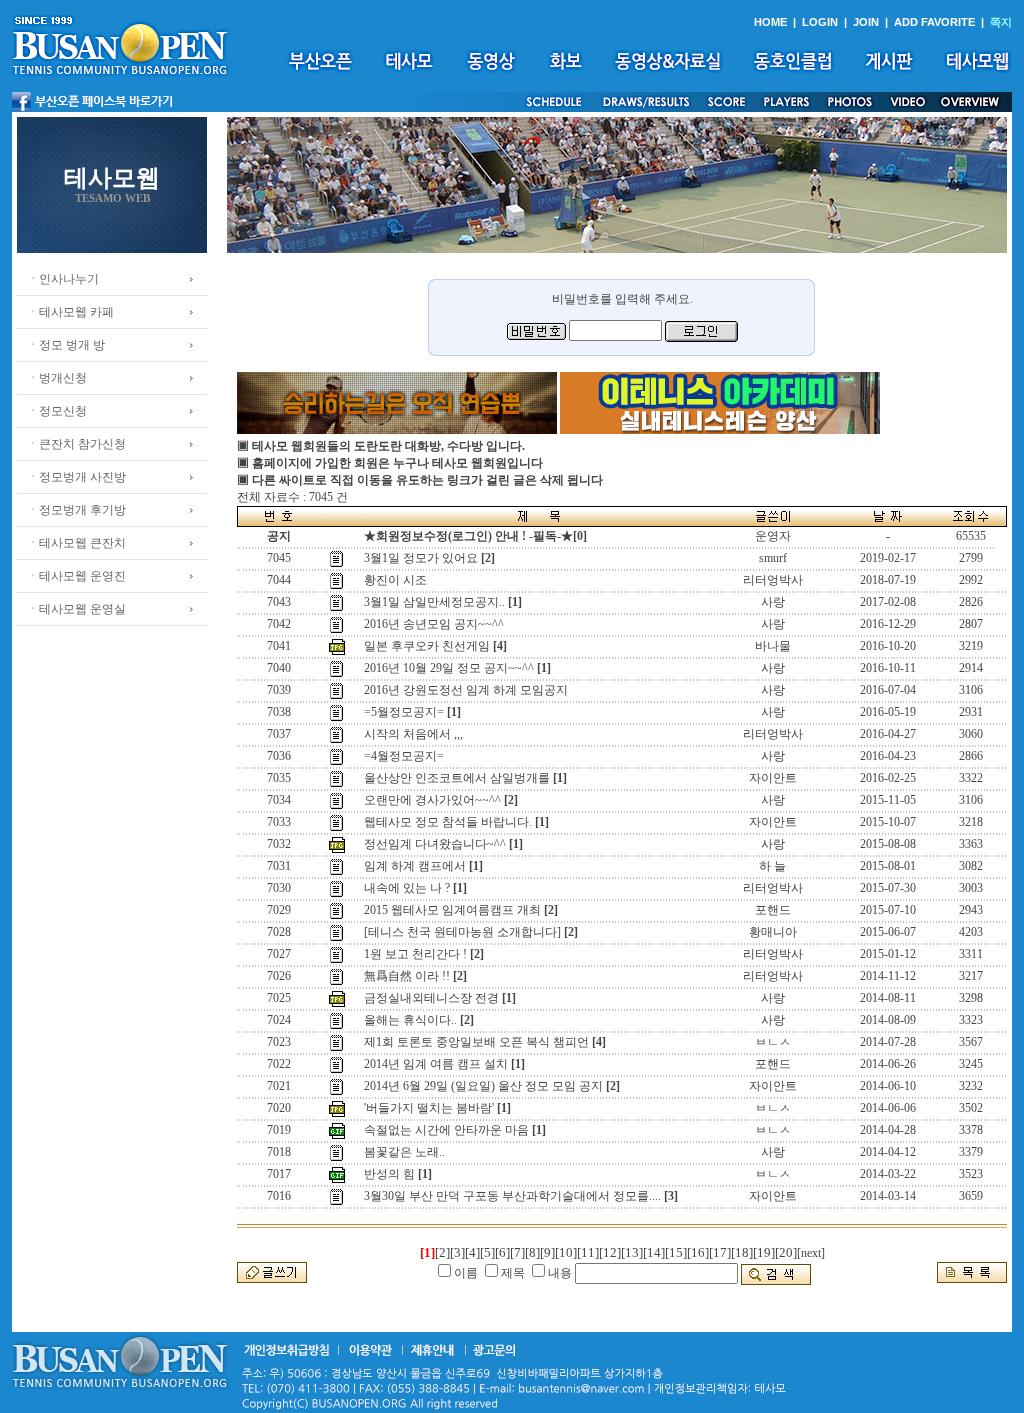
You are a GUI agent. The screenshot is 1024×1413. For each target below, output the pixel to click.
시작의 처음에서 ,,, (413, 734)
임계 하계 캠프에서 (415, 866)
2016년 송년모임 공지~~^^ (434, 624)
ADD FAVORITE (934, 22)
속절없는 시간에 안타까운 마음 (446, 1130)
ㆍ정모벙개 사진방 (76, 477)
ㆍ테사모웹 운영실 (76, 609)
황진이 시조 (395, 580)
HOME (770, 22)
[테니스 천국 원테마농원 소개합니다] (462, 932)
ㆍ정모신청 (57, 411)
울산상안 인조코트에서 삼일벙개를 (457, 778)
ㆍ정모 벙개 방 (66, 345)
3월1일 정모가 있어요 (421, 558)
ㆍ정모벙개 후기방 (76, 510)
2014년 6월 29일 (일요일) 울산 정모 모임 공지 (483, 1086)
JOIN (866, 22)
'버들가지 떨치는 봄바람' (429, 1108)
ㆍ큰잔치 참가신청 (76, 444)
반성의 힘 (389, 1174)
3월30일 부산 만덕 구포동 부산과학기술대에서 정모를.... (512, 1196)
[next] (811, 1253)
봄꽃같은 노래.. (404, 1152)
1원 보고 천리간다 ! (415, 954)
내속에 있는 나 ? (407, 888)
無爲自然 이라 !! (407, 976)
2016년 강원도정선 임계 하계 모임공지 (466, 690)
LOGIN (820, 22)
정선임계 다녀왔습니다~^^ (435, 844)
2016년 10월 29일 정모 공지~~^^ (449, 668)
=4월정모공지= (404, 756)
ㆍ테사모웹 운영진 (76, 576)
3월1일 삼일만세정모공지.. (434, 602)
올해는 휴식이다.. (410, 1020)
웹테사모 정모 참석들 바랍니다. (448, 822)
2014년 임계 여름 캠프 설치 (436, 1064)
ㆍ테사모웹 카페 (70, 312)
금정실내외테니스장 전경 (431, 998)
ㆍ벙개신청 (57, 378)
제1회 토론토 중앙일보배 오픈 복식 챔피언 (476, 1042)
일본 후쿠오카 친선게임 (427, 646)
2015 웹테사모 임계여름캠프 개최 (452, 910)
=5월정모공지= (404, 712)
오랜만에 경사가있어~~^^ (432, 800)
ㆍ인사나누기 (63, 279)
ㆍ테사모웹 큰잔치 (76, 543)
